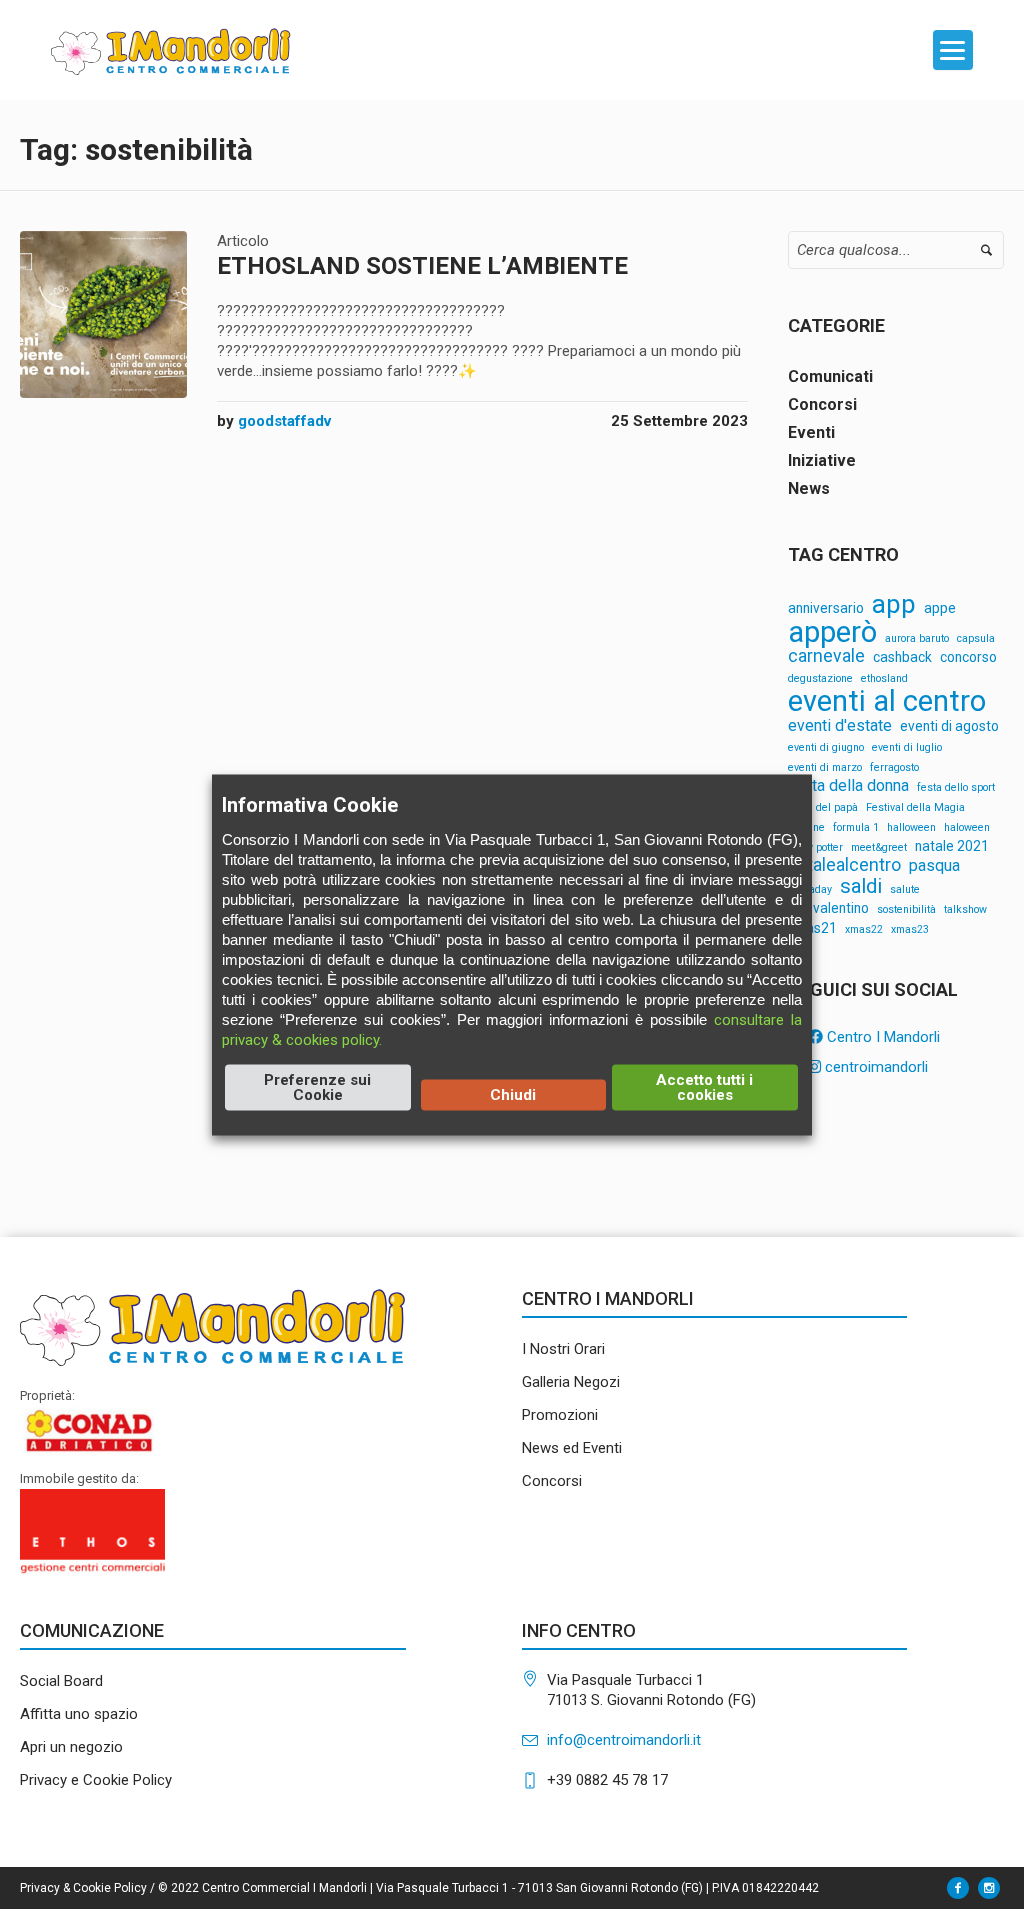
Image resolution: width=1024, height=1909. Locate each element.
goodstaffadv (284, 421)
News (809, 488)
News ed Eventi (572, 1448)
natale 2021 (952, 847)
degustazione (820, 679)
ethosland (884, 679)
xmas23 (910, 930)
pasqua (934, 866)
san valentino (828, 909)
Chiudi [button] (513, 1094)
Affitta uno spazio (79, 1714)
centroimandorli (874, 1067)
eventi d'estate (840, 726)
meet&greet (879, 848)
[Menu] (953, 50)
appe (940, 609)
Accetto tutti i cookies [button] (704, 1086)
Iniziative (822, 460)
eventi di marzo (825, 768)
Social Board (61, 1681)
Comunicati (830, 376)
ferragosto (894, 768)
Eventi (811, 432)
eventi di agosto (949, 727)
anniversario (826, 609)
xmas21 (812, 929)
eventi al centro (887, 701)
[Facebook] (958, 1888)
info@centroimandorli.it (624, 1740)
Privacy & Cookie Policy (83, 1888)
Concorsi (822, 404)
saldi (861, 886)
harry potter (815, 848)
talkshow (965, 910)
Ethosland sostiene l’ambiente (422, 266)
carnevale (826, 657)
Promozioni (560, 1415)
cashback (902, 658)
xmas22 (864, 930)
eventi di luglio (907, 748)
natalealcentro (844, 866)
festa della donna (848, 786)
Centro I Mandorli (881, 1037)
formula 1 (856, 828)
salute (905, 890)
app (894, 605)
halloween (911, 828)
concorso (968, 658)
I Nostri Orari (563, 1349)
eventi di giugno (826, 748)
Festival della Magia (915, 808)
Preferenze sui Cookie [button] (317, 1086)
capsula (976, 639)
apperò (832, 632)
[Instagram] (989, 1888)
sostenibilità (906, 910)
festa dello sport (956, 788)
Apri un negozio (71, 1747)
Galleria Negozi (571, 1382)
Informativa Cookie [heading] (310, 804)
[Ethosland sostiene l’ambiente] (103, 314)
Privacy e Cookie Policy (96, 1780)
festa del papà (823, 808)
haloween (967, 828)
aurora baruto (917, 639)
